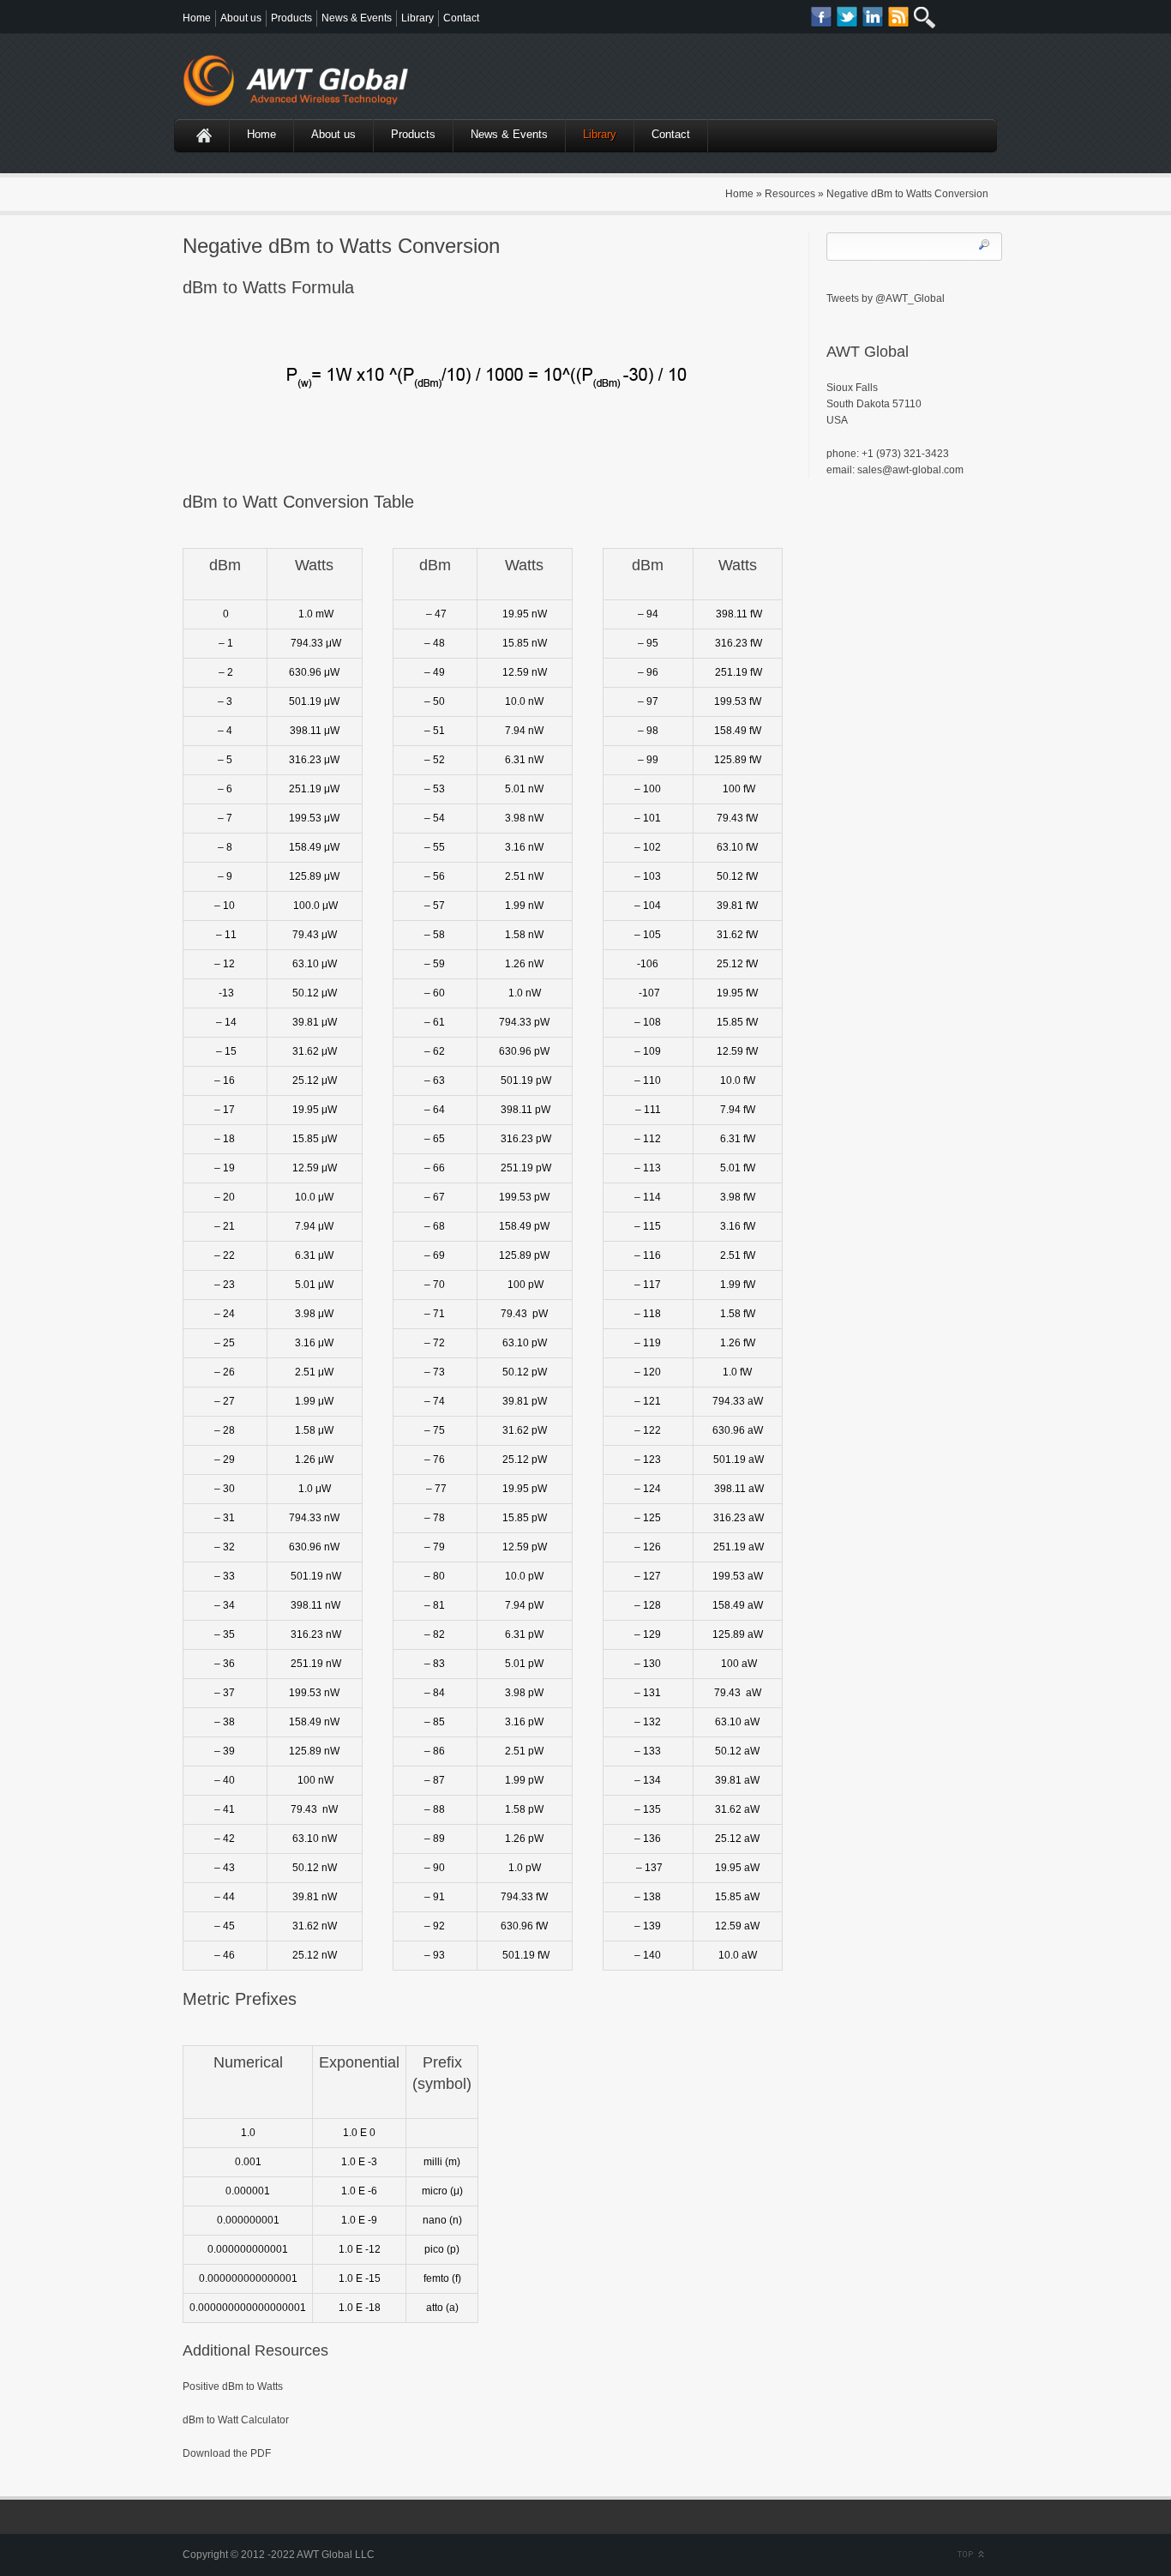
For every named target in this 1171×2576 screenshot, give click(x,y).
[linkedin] (873, 17)
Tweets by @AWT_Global (886, 298)
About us (241, 18)
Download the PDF (227, 2453)
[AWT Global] (303, 85)
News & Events (357, 18)
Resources (790, 194)
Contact (461, 18)
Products (291, 18)
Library (417, 18)
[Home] (200, 135)
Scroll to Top (969, 2555)
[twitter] (847, 17)
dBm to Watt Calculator (236, 2420)
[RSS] (899, 17)
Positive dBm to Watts (233, 2386)
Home (197, 18)
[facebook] (822, 17)
